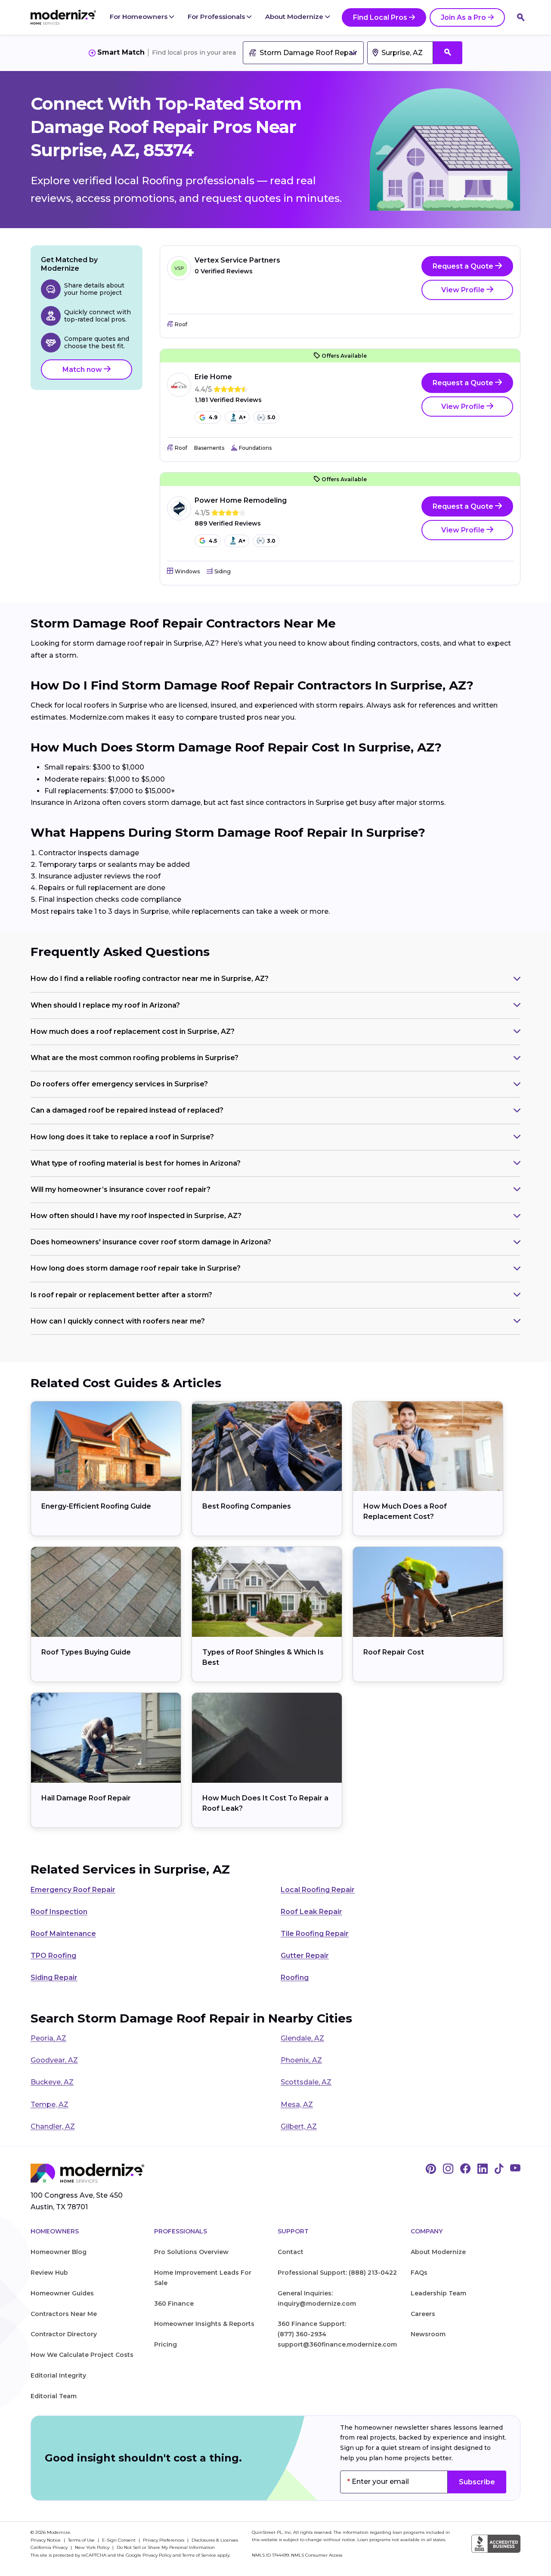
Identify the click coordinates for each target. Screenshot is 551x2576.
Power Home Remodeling (241, 500)
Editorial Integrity (58, 2375)
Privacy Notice (46, 2540)
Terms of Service (199, 2555)
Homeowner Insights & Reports (204, 2324)
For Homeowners (139, 17)
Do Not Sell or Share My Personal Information (166, 2547)
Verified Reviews (224, 271)
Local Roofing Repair (318, 1890)
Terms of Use (82, 2540)
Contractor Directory (64, 2334)
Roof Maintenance (63, 1934)
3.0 (271, 541)
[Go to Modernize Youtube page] (515, 2169)
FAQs (419, 2273)
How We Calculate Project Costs (82, 2355)
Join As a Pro (463, 17)
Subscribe (477, 2482)
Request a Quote (464, 266)
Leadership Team (438, 2293)
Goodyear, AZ (54, 2060)
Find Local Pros (380, 17)
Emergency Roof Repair (73, 1890)
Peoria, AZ (48, 2038)
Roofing (295, 1978)
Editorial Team (54, 2396)
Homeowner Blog (59, 2252)
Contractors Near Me (64, 2314)
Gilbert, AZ (299, 2126)
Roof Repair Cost (394, 1652)
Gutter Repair (305, 1956)
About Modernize (295, 17)
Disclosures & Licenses (215, 2540)
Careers (423, 2314)
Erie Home (213, 377)
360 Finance (174, 2304)
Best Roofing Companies (247, 1506)
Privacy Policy (157, 2555)
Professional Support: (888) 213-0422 (337, 2273)
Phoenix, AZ (301, 2060)
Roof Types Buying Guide (86, 1652)
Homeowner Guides (62, 2293)
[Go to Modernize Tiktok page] (499, 2169)
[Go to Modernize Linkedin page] (483, 2169)
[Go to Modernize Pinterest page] (431, 2169)
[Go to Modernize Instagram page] (448, 2169)
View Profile (464, 290)
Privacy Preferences (164, 2540)
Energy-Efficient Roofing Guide (96, 1506)
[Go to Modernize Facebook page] (465, 2169)
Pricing (166, 2344)
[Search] (521, 17)
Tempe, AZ (50, 2104)
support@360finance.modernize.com (337, 2344)
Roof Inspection (59, 1912)
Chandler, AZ (53, 2126)
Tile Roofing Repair (315, 1934)
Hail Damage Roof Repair (86, 1798)
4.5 (213, 541)
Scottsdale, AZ (306, 2082)
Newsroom (428, 2334)
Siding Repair (54, 1978)
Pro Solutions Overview (191, 2252)
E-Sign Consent (119, 2540)
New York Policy (93, 2547)
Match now (83, 370)
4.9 (213, 417)
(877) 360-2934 (302, 2334)
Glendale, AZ (302, 2038)
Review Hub (49, 2273)
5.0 (271, 417)
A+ (242, 417)
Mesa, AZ (297, 2104)
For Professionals (217, 17)
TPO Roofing (53, 1956)
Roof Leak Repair (311, 1912)
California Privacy (50, 2547)
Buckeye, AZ (52, 2082)
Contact (291, 2252)
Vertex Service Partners (237, 260)
